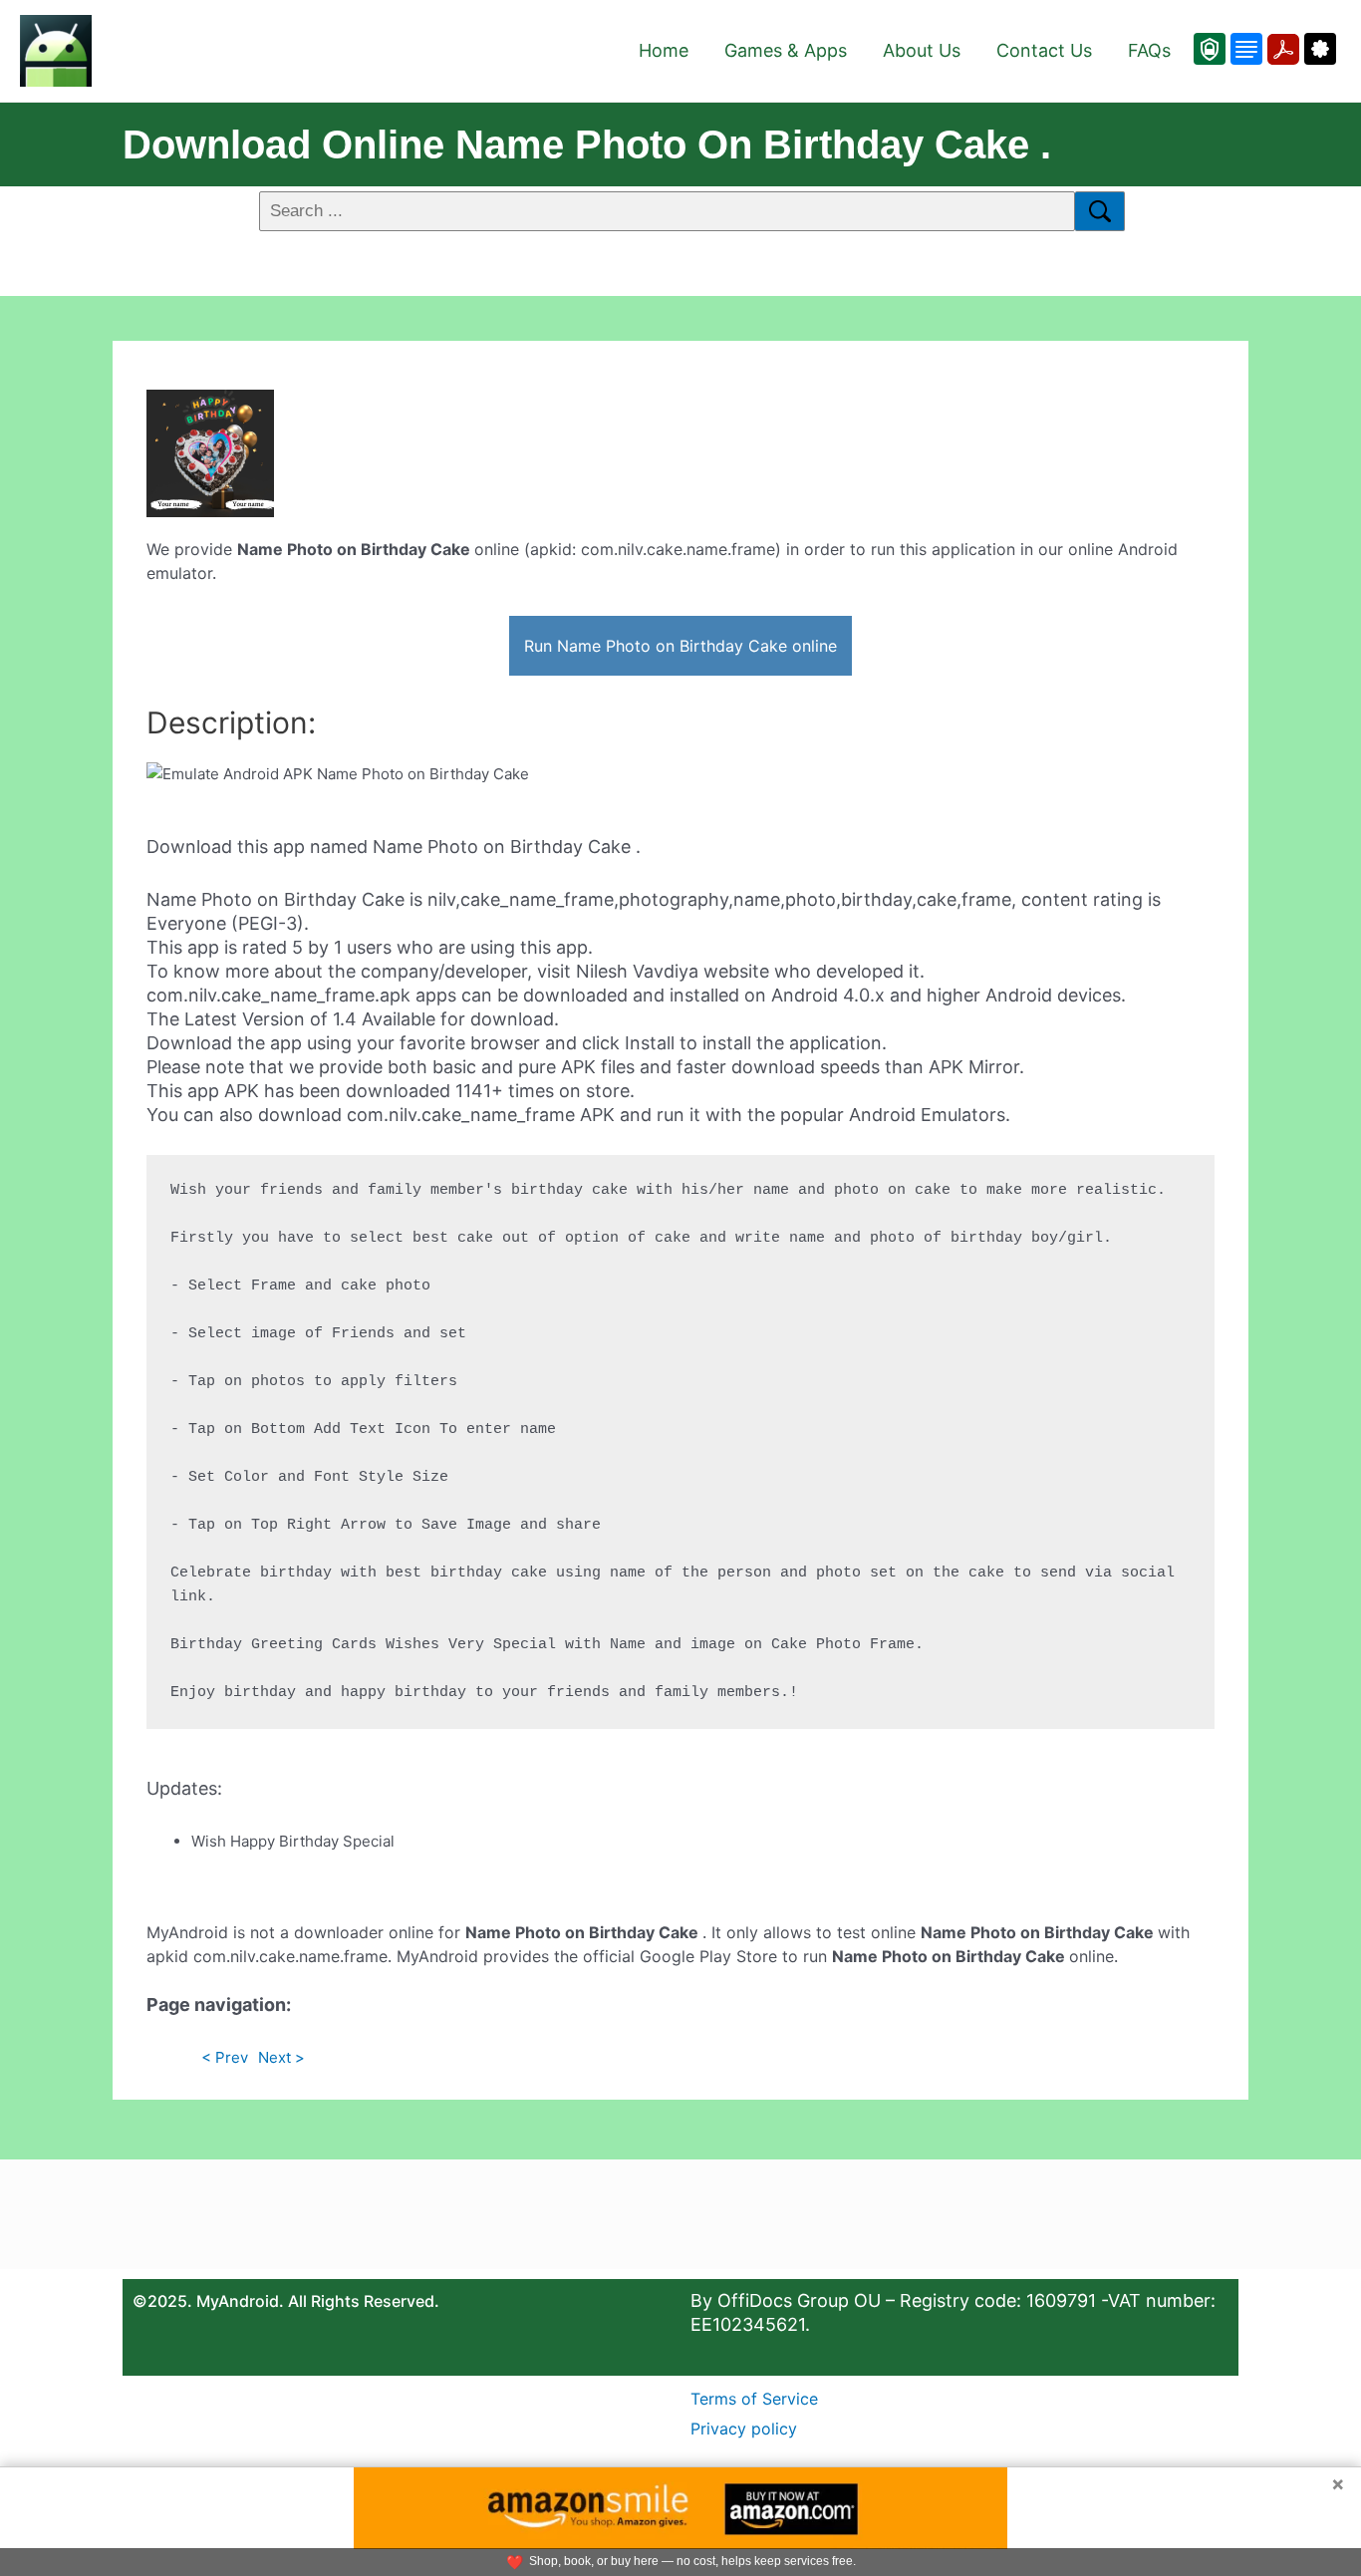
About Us (922, 50)
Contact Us (1044, 50)
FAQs (1149, 50)
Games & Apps (786, 50)
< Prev (225, 2057)
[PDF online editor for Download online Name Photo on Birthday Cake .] (1281, 49)
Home (664, 50)
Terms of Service (754, 2399)
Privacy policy (744, 2429)
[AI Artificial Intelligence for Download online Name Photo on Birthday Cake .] (1318, 49)
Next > (281, 2057)
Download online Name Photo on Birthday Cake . (587, 144)
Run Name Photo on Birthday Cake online (680, 646)
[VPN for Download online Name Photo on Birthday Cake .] (1210, 49)
